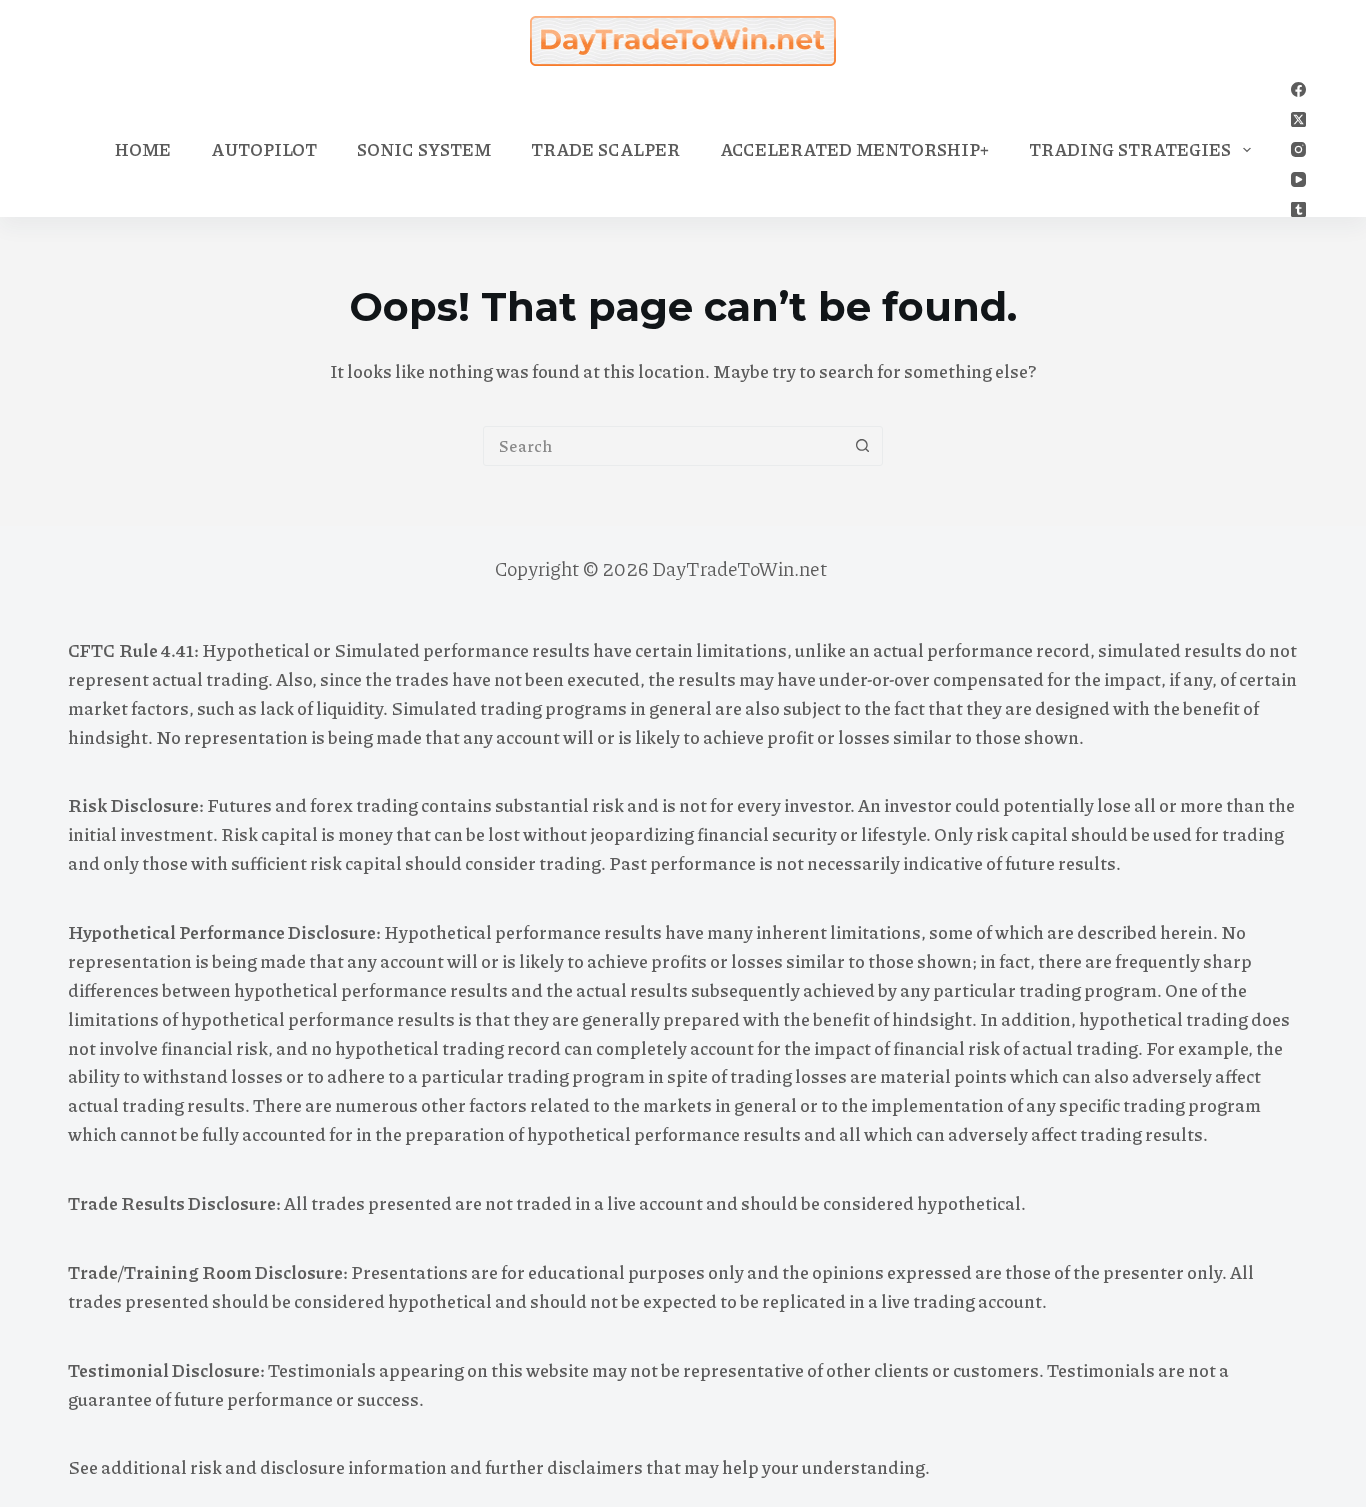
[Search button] (863, 446)
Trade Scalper (605, 149)
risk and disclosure (267, 1467)
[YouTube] (1298, 179)
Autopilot (264, 149)
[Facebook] (1298, 89)
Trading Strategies (1130, 149)
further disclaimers (564, 1467)
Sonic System (424, 149)
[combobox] (664, 446)
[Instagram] (1298, 149)
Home (143, 149)
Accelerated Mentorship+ (854, 149)
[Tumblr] (1298, 209)
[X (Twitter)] (1298, 119)
